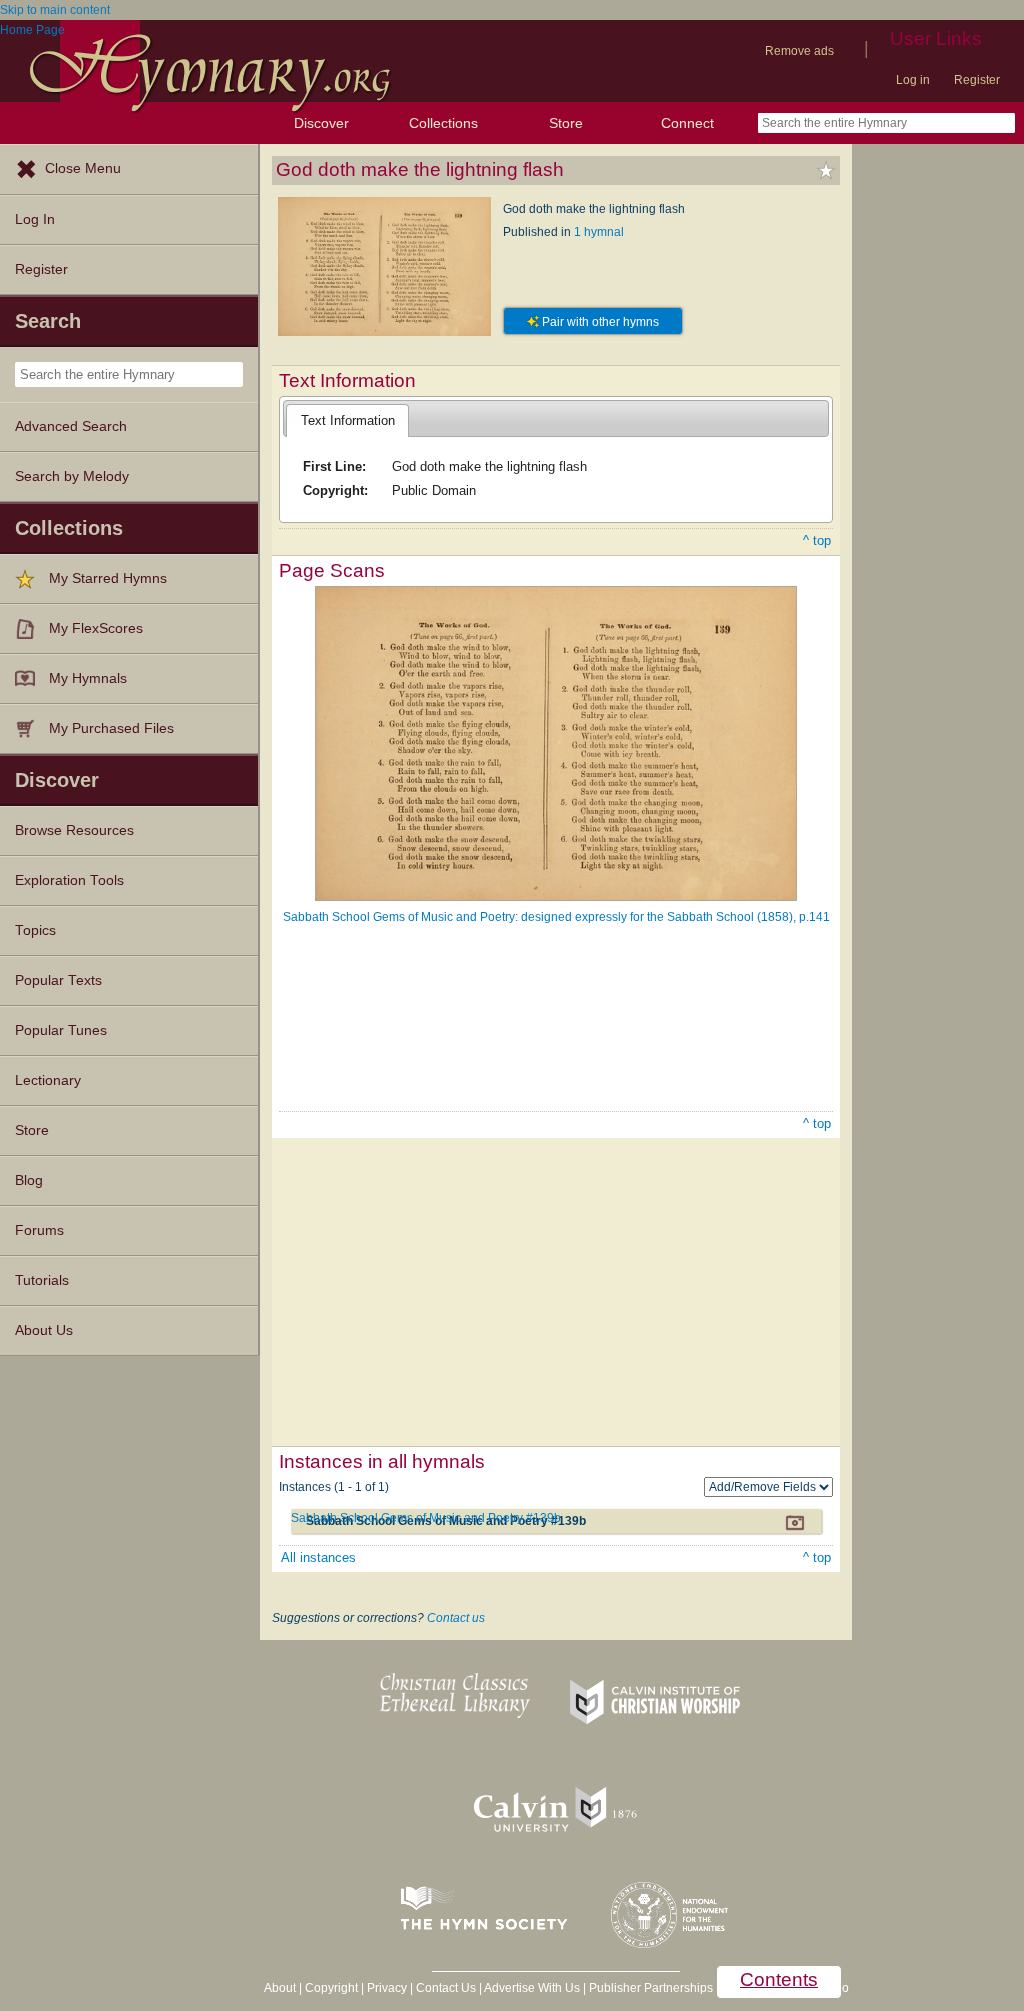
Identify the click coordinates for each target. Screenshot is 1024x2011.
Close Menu (83, 168)
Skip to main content (55, 10)
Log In (35, 219)
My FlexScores (96, 628)
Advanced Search (71, 426)
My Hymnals (88, 678)
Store (566, 123)
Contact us (456, 1618)
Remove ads (799, 51)
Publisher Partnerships (651, 1988)
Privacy (387, 1988)
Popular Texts (58, 980)
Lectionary (48, 1080)
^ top (817, 540)
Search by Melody (72, 476)
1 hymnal (599, 232)
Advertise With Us (532, 1988)
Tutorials (42, 1280)
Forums (39, 1230)
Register (977, 80)
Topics (35, 930)
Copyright (331, 1988)
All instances (318, 1557)
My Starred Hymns (108, 578)
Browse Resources (74, 830)
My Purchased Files (111, 728)
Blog (29, 1180)
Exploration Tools (69, 880)
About (280, 1988)
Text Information (348, 420)
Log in (913, 80)
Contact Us (446, 1988)
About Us (44, 1330)
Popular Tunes (61, 1030)
